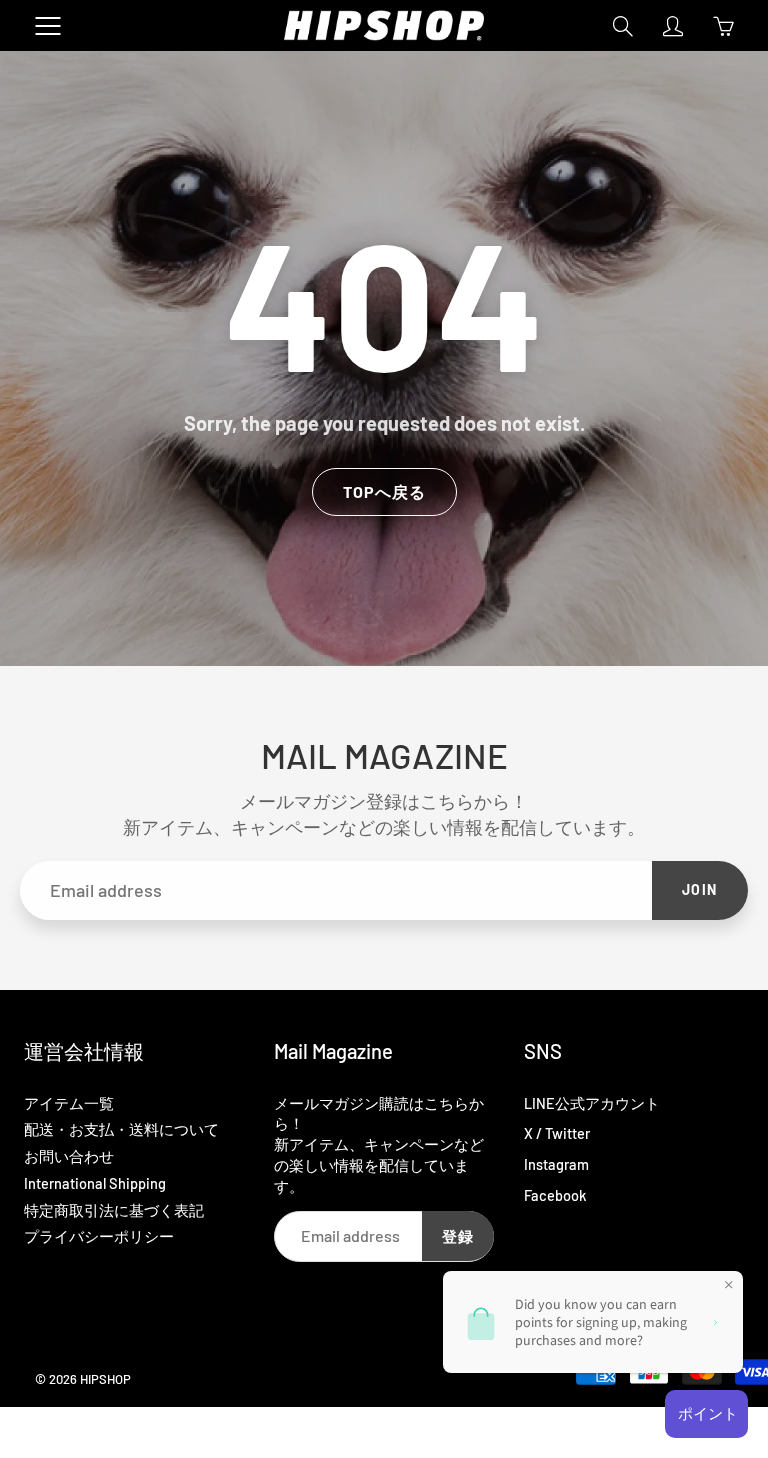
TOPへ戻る (384, 491)
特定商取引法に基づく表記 (114, 1210)
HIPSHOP (105, 1379)
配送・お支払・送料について (121, 1129)
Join (700, 889)
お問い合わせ (69, 1156)
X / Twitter (557, 1133)
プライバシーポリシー (99, 1236)
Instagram (556, 1164)
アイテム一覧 (69, 1103)
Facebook (555, 1195)
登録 (458, 1236)
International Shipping (95, 1183)
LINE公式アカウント (592, 1103)
